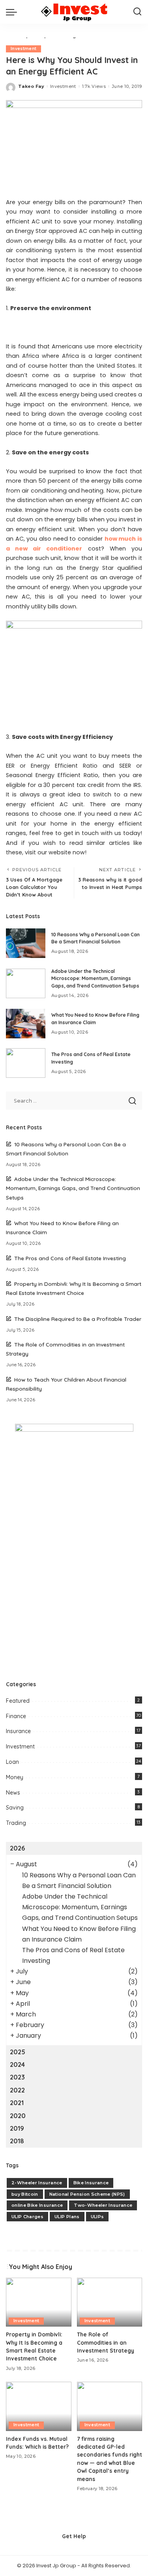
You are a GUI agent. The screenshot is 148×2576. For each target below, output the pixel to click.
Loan (12, 1762)
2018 (17, 2141)
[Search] (137, 12)
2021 (17, 2103)
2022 (17, 2090)
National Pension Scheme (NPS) (87, 2194)
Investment (23, 49)
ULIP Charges (27, 2217)
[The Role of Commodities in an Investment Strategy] (110, 2302)
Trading (16, 1823)
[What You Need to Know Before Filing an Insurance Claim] (26, 1024)
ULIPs (97, 2217)
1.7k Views (94, 86)
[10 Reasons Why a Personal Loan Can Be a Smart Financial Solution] (26, 943)
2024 (17, 2065)
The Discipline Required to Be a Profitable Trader (78, 1319)
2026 (17, 1848)
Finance (16, 1716)
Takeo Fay (31, 86)
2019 (17, 2128)
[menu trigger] (13, 12)
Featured (18, 1701)
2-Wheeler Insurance (37, 2183)
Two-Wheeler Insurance (103, 2205)
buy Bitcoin (25, 2194)
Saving (15, 1808)
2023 (17, 2077)
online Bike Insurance (37, 2205)
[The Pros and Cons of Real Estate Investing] (26, 1063)
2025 (18, 2052)
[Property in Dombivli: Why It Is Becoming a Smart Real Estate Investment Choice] (39, 2302)
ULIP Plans (67, 2217)
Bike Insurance (91, 2183)
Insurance (18, 1731)
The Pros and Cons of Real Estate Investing (70, 1258)
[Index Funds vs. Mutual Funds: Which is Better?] (39, 2406)
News (13, 1793)
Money (15, 1777)
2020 (18, 2116)
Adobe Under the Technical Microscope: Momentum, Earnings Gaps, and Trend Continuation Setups (95, 978)
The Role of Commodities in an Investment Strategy (106, 2342)
